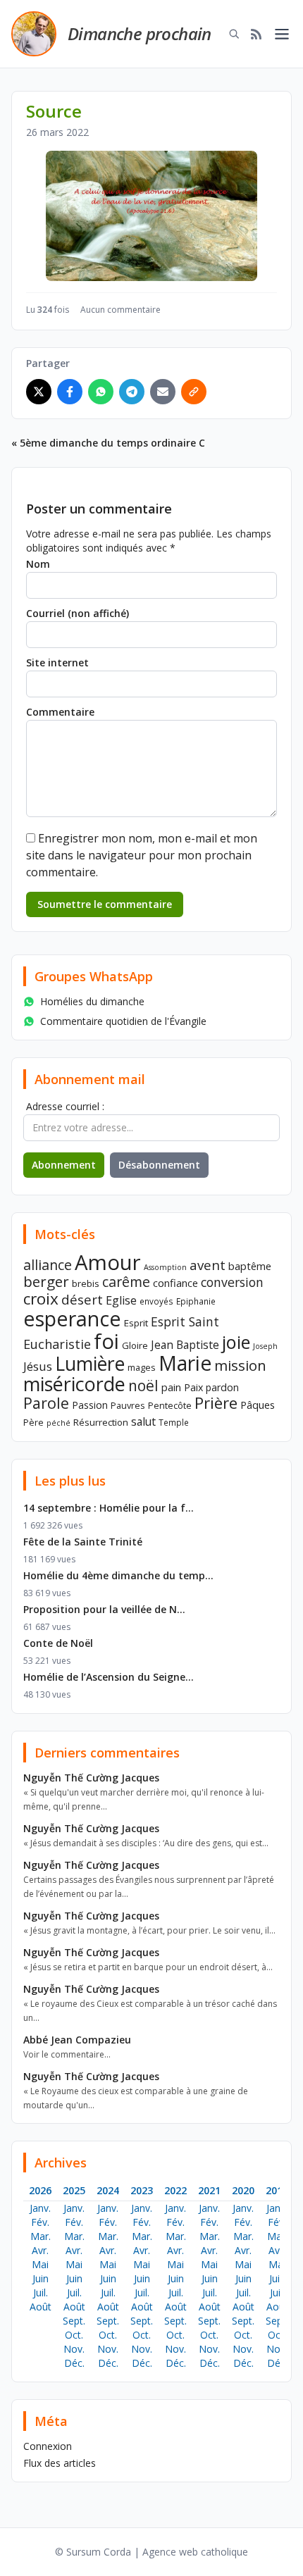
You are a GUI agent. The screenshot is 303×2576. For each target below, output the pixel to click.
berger (46, 1281)
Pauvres (128, 1405)
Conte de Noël (58, 1643)
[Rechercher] (234, 34)
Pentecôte (170, 1405)
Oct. (74, 2335)
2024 (108, 2190)
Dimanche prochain (140, 33)
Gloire (135, 1345)
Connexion (48, 2446)
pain (171, 1387)
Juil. (41, 2292)
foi (106, 1341)
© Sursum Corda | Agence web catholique (151, 2552)
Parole (46, 1403)
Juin (41, 2278)
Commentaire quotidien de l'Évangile (123, 1021)
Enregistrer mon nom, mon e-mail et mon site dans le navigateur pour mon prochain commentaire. (142, 855)
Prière (216, 1403)
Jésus (38, 1366)
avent (208, 1265)
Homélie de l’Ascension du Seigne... (109, 1677)
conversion (232, 1282)
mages (142, 1367)
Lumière (90, 1364)
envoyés (156, 1301)
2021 (209, 2190)
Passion (90, 1405)
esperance (72, 1318)
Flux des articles (60, 2463)
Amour (108, 1262)
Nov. (74, 2349)
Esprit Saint (185, 1321)
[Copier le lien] (194, 392)
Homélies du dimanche (92, 1001)
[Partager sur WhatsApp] (101, 392)
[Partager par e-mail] (163, 392)
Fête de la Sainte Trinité (83, 1542)
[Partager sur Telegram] (132, 392)
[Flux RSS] (256, 34)
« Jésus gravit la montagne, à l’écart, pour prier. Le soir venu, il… (149, 1930)
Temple (174, 1422)
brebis (86, 1283)
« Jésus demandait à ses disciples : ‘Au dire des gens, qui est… (146, 1843)
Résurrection (101, 1422)
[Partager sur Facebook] (70, 392)
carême (126, 1282)
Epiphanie (196, 1301)
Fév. (40, 2222)
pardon (222, 1387)
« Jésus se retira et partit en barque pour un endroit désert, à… (148, 1967)
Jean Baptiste (185, 1345)
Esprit (136, 1323)
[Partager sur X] (39, 392)
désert (82, 1299)
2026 (40, 2190)
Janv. (40, 2208)
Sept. (74, 2321)
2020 (243, 2190)
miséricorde (74, 1384)
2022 (175, 2190)
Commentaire (60, 712)
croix (41, 1299)
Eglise (121, 1300)
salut (143, 1421)
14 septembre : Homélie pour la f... (109, 1508)
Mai (40, 2264)
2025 (74, 2190)
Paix (193, 1387)
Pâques (258, 1405)
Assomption (165, 1267)
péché (58, 1423)
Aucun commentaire (120, 310)
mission (240, 1365)
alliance (48, 1265)
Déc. (74, 2363)
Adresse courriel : (65, 1106)
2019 (277, 2190)
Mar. (41, 2236)
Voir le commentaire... (67, 2054)
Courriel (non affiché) (78, 613)
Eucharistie (57, 1344)
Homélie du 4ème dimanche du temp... (118, 1575)
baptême (250, 1266)
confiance (175, 1283)
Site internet (57, 662)
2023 (142, 2190)
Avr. (40, 2250)
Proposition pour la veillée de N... (104, 1609)
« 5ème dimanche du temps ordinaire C (108, 443)
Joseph (265, 1346)
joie (236, 1342)
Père (33, 1422)
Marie (185, 1363)
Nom (38, 564)
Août (41, 2307)
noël (143, 1386)
